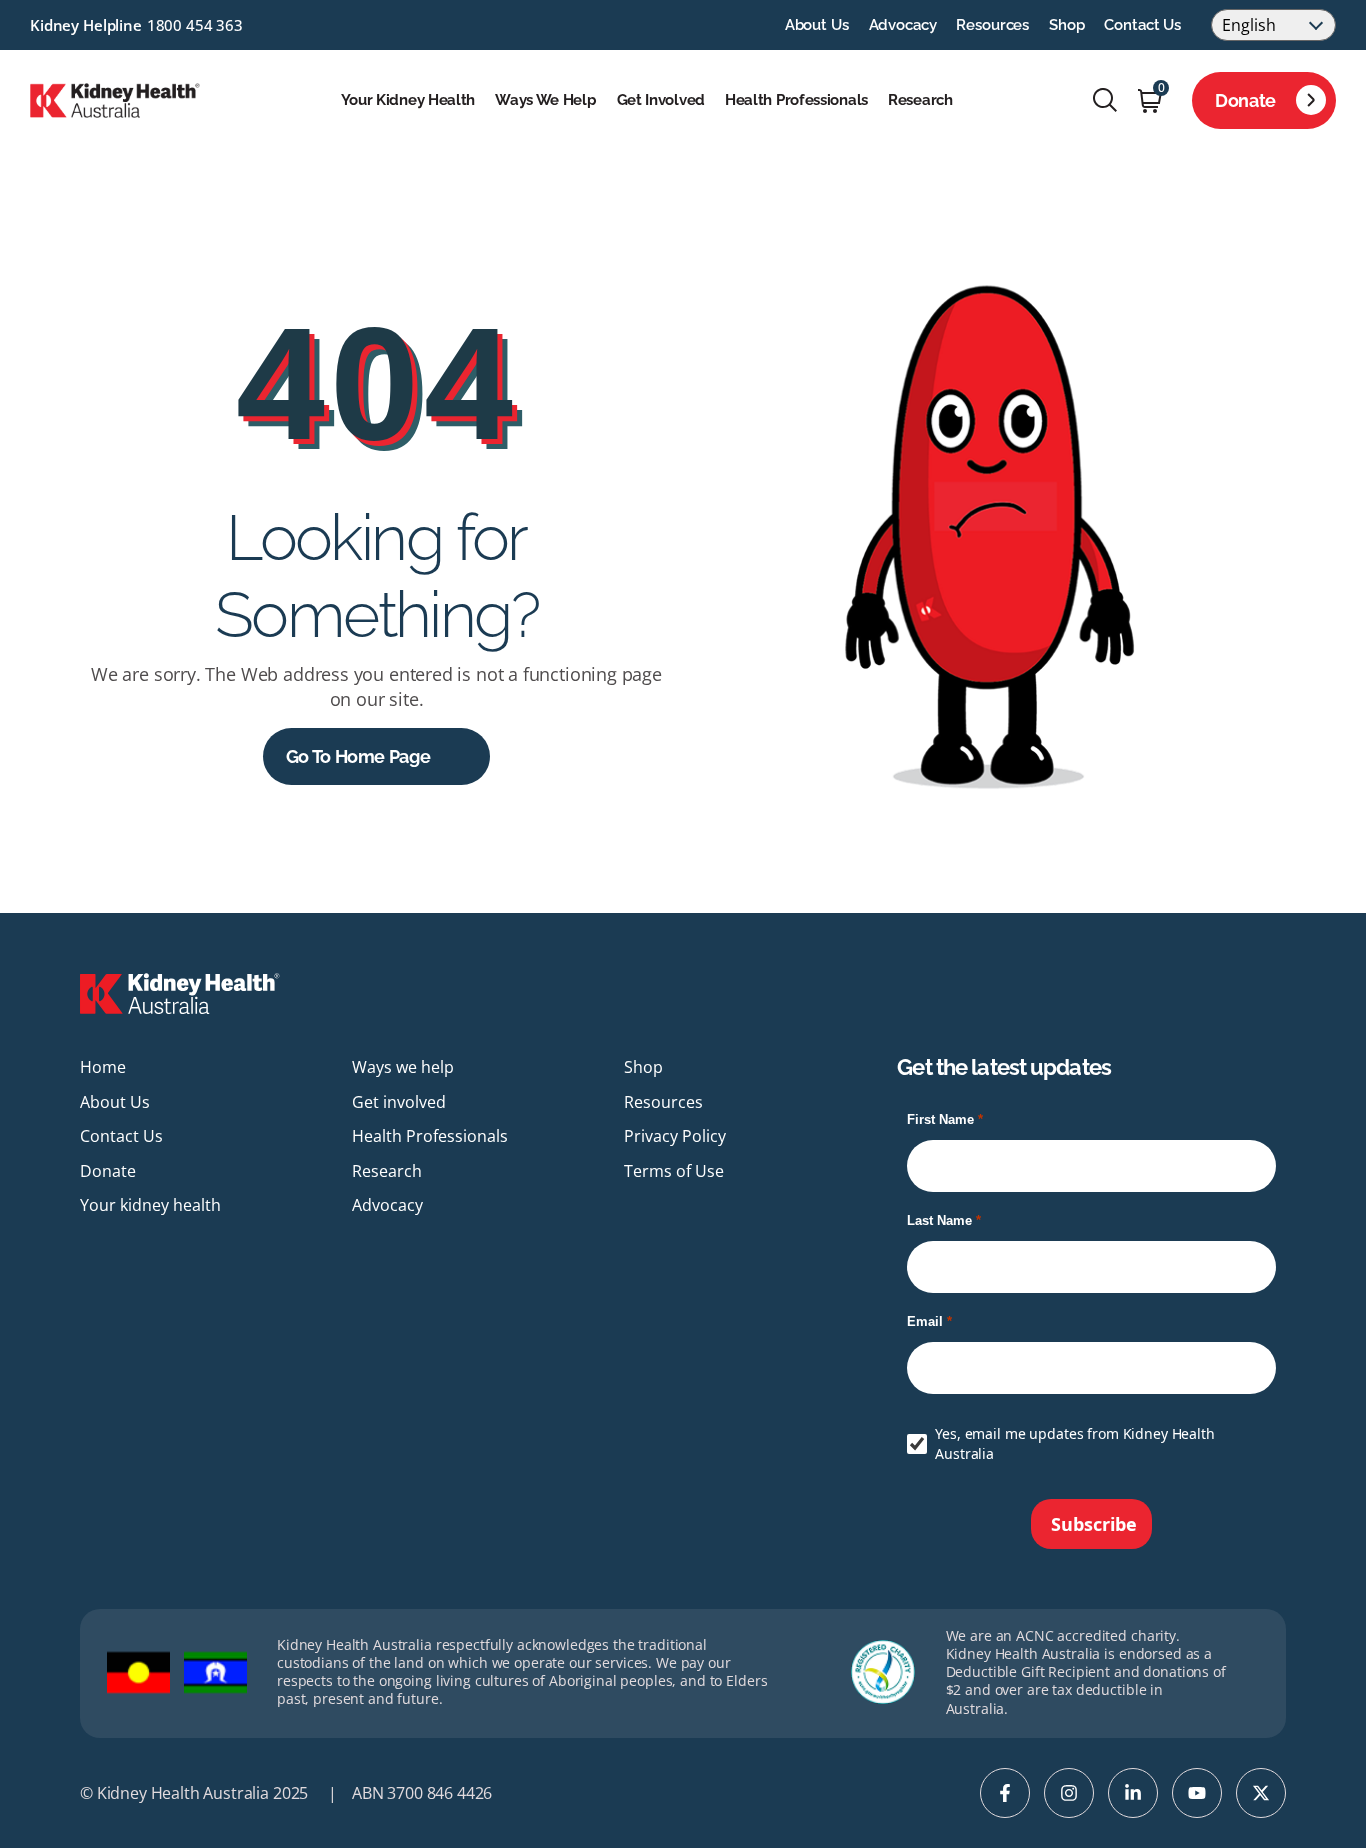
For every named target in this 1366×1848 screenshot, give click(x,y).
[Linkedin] (1133, 1793)
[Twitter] (1261, 1793)
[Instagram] (1069, 1793)
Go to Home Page (358, 756)
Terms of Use (674, 1171)
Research (920, 100)
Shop (1066, 25)
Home (103, 1067)
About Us (817, 25)
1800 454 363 (195, 25)
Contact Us (1142, 25)
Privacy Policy (675, 1136)
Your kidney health (408, 100)
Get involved (661, 100)
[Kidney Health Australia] (115, 98)
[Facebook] (1005, 1793)
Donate (1245, 100)
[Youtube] (1197, 1793)
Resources (992, 25)
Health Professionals (796, 100)
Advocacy (903, 25)
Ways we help (545, 100)
